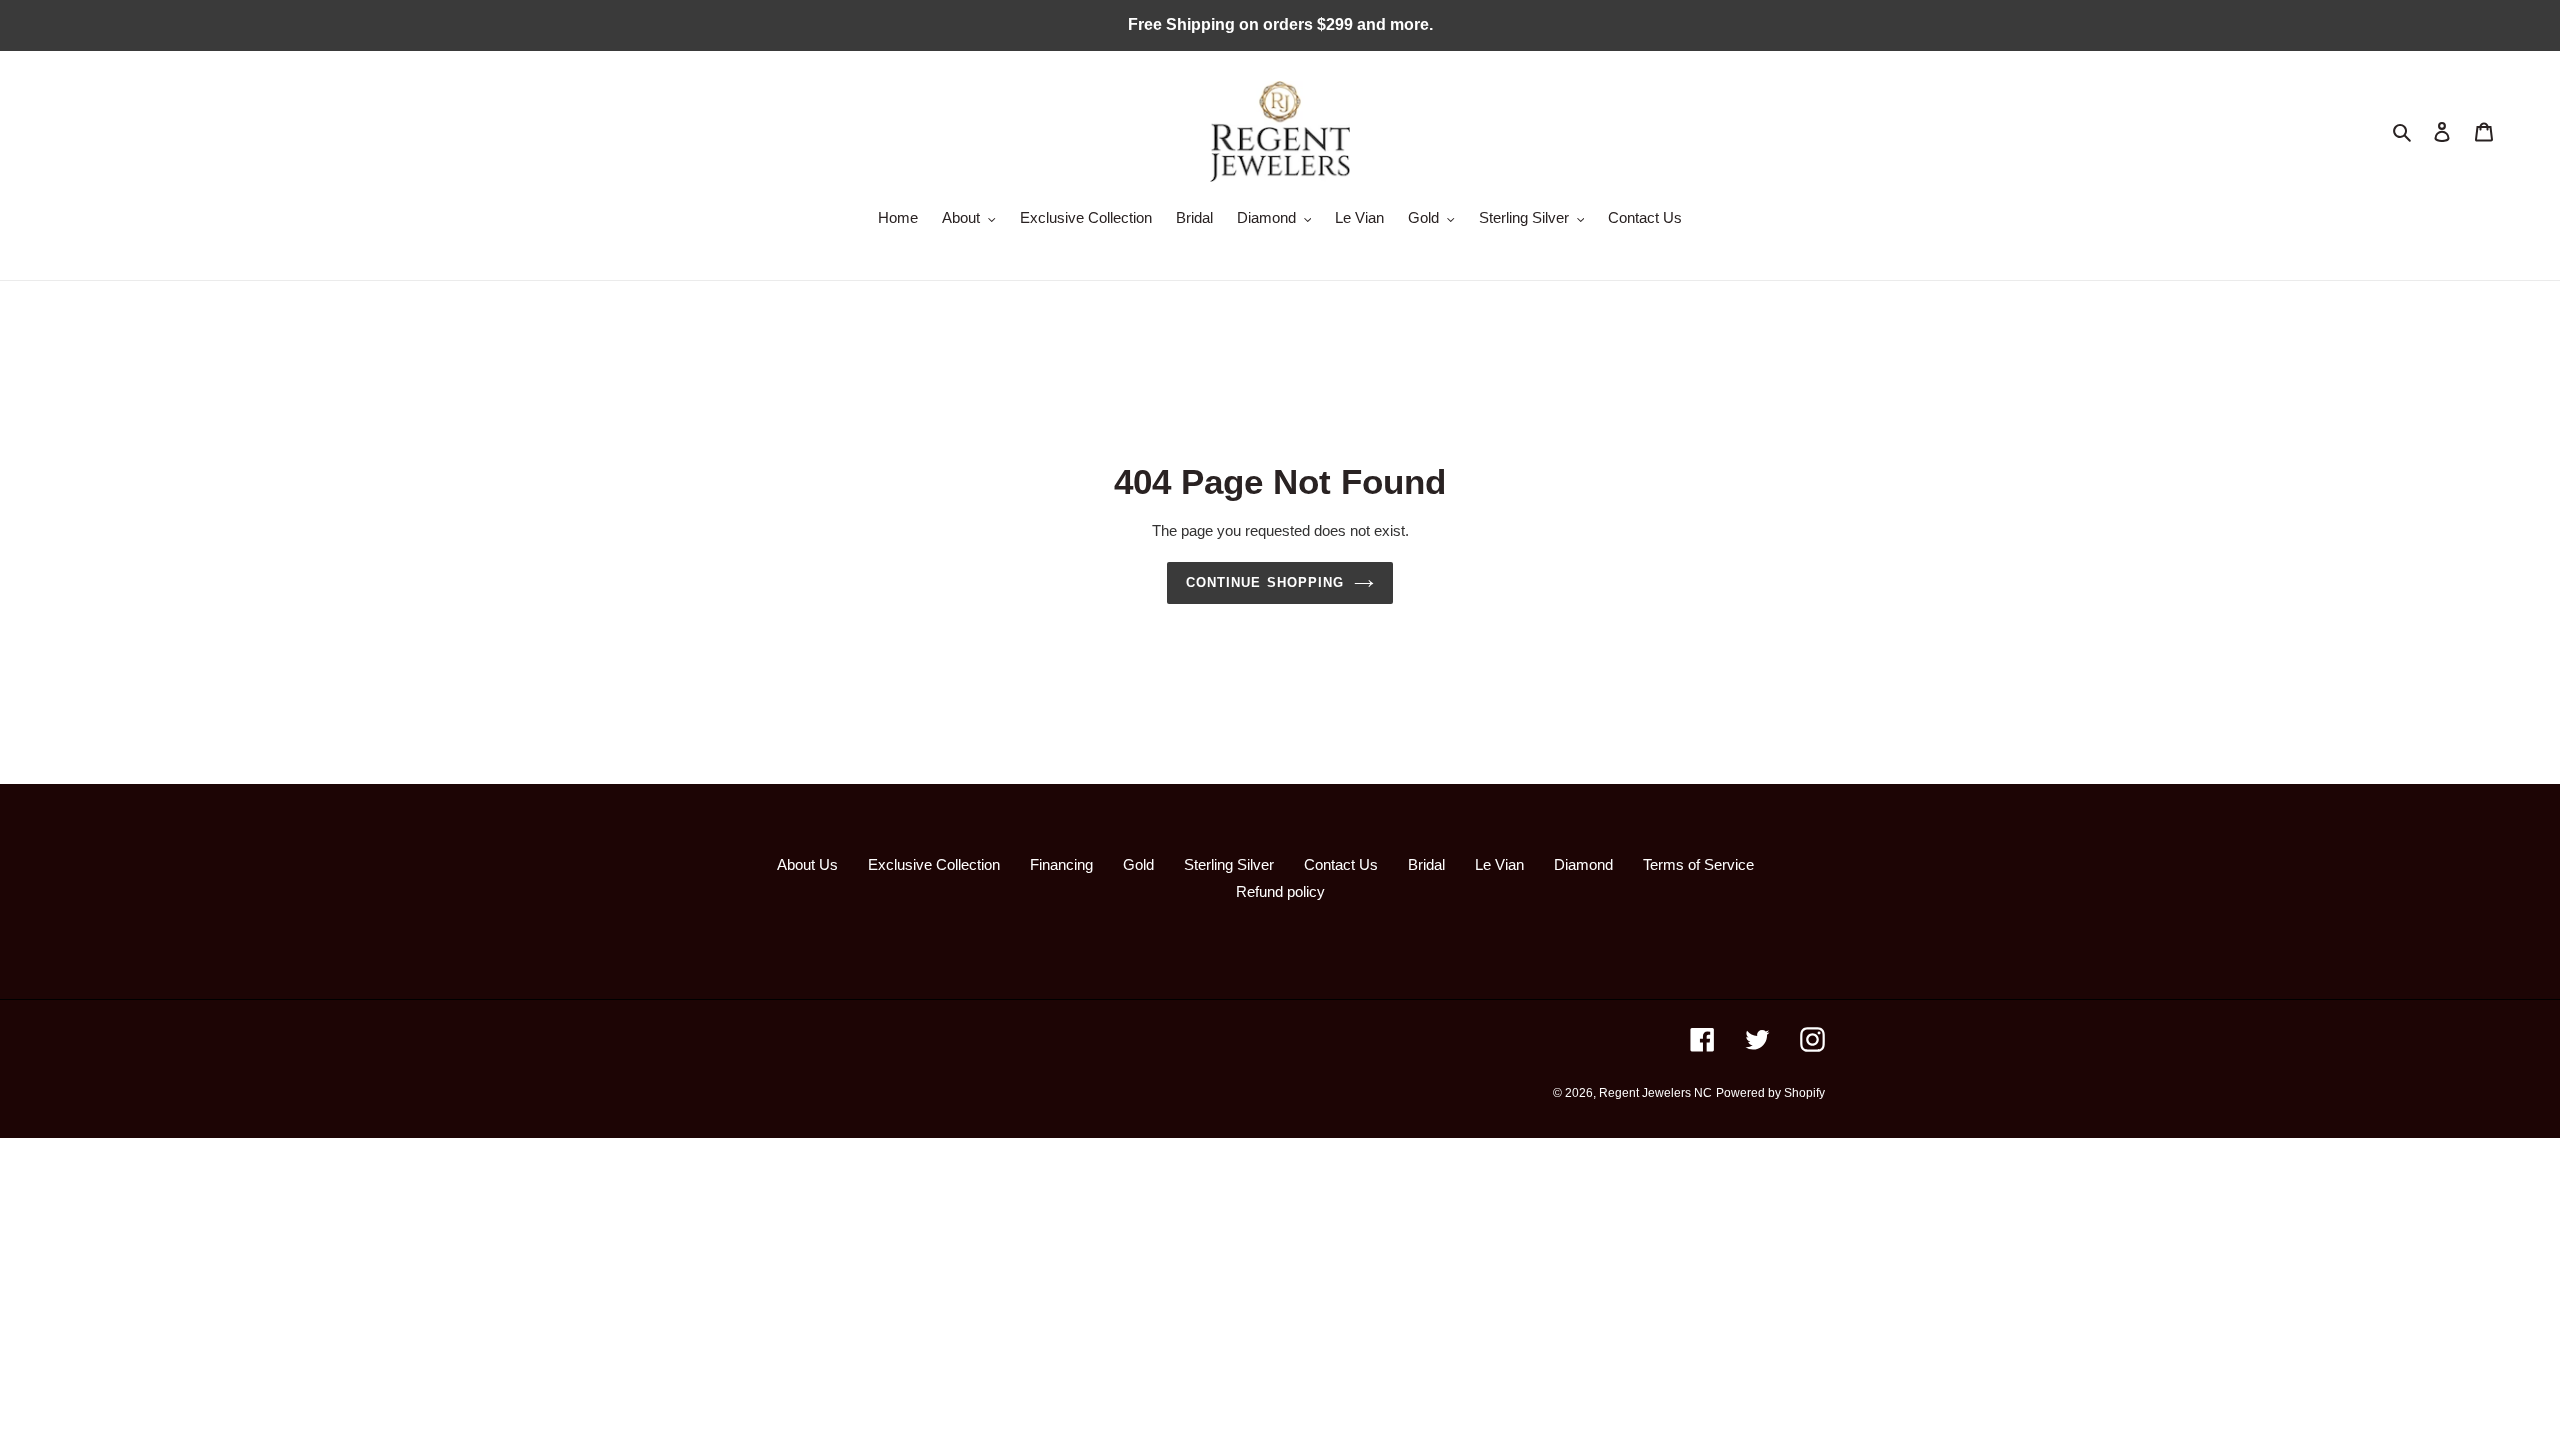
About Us (807, 864)
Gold (1138, 864)
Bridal (1426, 864)
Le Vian (1499, 864)
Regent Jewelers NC (1655, 1093)
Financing (1061, 864)
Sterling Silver (1229, 864)
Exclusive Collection (934, 864)
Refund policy (1280, 891)
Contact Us (1341, 864)
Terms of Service (1698, 864)
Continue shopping (1265, 582)
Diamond (1583, 864)
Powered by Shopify (1770, 1093)
